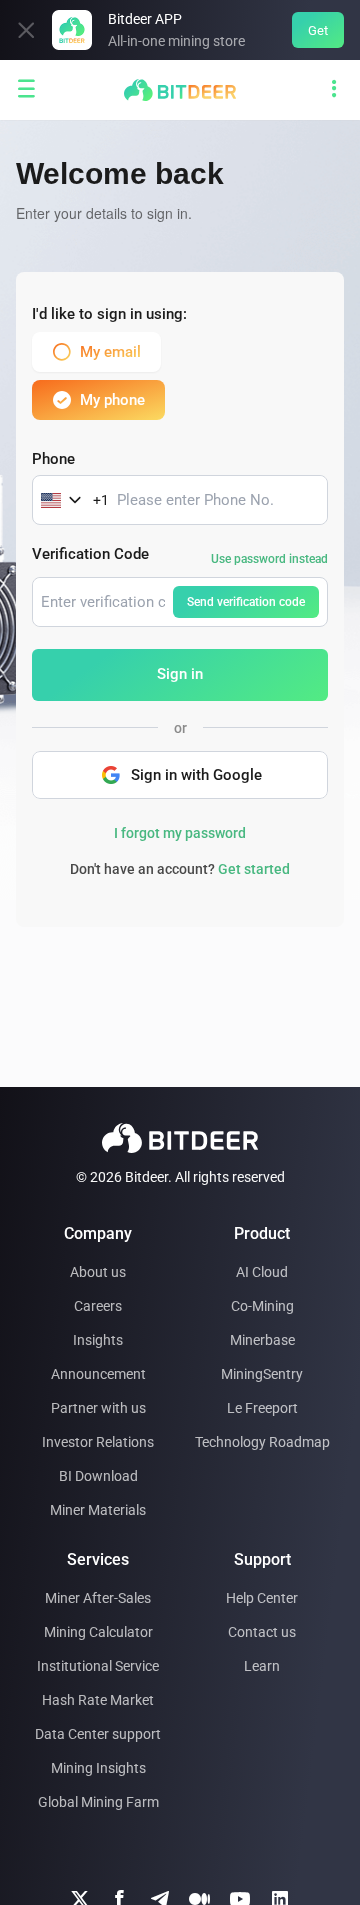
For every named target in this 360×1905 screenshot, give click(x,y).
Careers (98, 1306)
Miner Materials (98, 1510)
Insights (98, 1340)
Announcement (98, 1374)
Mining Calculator (98, 1632)
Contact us (262, 1632)
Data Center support (98, 1734)
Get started (254, 869)
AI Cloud (262, 1272)
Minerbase (262, 1340)
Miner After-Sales (98, 1598)
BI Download (98, 1476)
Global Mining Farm (98, 1802)
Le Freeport (262, 1408)
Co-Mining (262, 1306)
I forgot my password (180, 833)
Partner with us (98, 1408)
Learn (262, 1666)
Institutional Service (98, 1666)
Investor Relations (98, 1442)
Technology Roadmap (262, 1442)
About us (98, 1272)
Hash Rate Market (98, 1700)
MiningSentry (262, 1374)
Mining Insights (98, 1768)
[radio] (106, 352)
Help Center (262, 1598)
